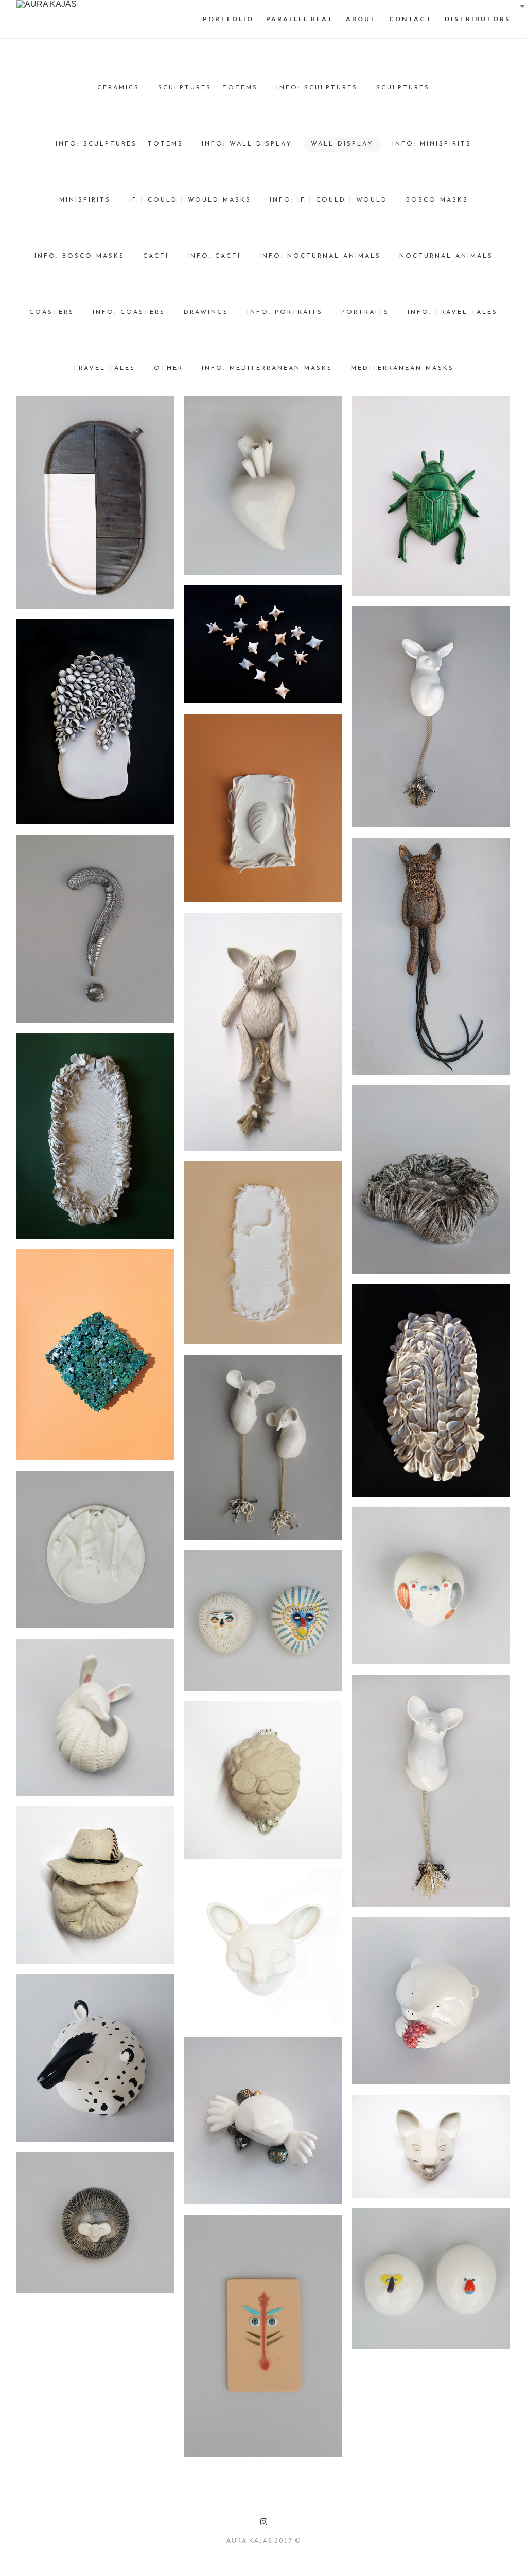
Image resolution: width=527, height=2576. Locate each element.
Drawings (206, 312)
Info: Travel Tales (453, 312)
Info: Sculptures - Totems (119, 144)
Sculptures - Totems (208, 88)
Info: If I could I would (329, 200)
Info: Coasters (129, 312)
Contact (411, 19)
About (361, 19)
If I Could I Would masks (190, 200)
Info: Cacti (214, 256)
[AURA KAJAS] (47, 4)
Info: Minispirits (432, 144)
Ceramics (118, 88)
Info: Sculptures (317, 88)
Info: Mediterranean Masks (267, 368)
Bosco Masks (437, 200)
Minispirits (85, 200)
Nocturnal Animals (446, 256)
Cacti (156, 256)
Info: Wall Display (247, 144)
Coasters (52, 312)
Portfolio (228, 19)
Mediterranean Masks (402, 368)
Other (169, 368)
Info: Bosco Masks (80, 256)
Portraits (365, 312)
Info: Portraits (285, 312)
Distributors (478, 19)
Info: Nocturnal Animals (320, 256)
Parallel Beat (300, 19)
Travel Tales (104, 368)
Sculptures (403, 88)
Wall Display (342, 144)
